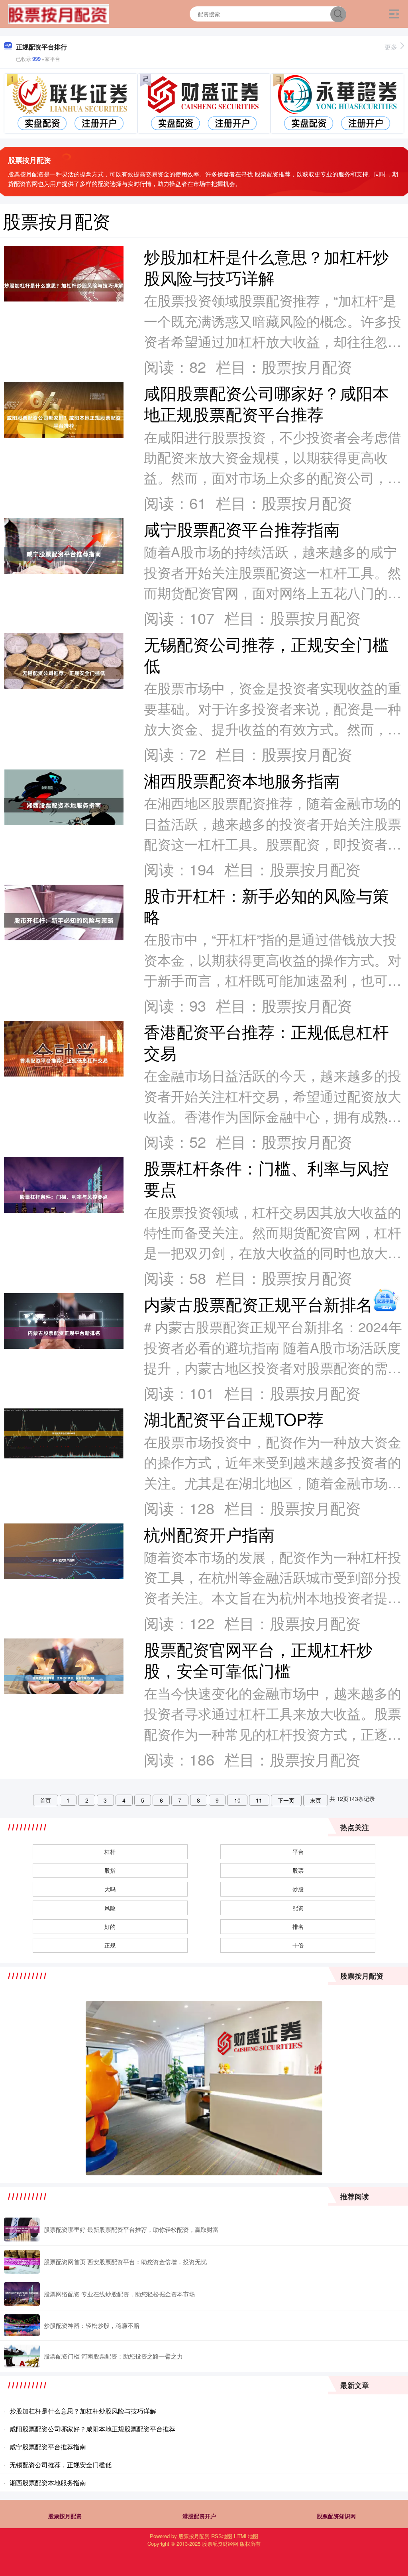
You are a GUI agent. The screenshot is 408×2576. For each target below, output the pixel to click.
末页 (316, 1800)
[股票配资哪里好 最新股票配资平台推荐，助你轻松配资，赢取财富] (22, 2230)
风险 (110, 1908)
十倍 (298, 1945)
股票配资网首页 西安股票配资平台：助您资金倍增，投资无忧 (125, 2262)
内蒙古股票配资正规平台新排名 (258, 1304)
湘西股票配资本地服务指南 (242, 780)
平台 (298, 1852)
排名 (298, 1926)
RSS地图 (222, 2536)
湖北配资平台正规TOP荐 (234, 1419)
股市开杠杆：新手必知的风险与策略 (266, 906)
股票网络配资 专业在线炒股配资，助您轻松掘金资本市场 (119, 2294)
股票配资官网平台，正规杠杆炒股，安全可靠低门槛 (258, 1660)
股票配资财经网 (220, 2544)
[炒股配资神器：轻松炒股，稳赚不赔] (22, 2325)
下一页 (286, 1800)
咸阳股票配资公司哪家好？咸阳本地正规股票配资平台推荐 (266, 403)
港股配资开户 (199, 2516)
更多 (391, 47)
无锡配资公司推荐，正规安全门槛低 (266, 654)
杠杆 (110, 1852)
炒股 (298, 1889)
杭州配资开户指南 (209, 1534)
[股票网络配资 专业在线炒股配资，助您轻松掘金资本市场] (22, 2294)
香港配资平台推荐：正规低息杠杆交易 (266, 1042)
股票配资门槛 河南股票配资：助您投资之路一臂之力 (113, 2356)
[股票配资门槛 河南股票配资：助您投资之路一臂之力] (22, 2356)
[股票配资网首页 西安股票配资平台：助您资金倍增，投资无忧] (22, 2262)
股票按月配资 (65, 2516)
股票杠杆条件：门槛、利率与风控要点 (266, 1178)
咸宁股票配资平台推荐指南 (242, 529)
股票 (298, 1870)
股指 (110, 1870)
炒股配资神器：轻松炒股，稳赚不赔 (92, 2325)
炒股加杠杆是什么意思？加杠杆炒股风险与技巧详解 (266, 267)
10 (237, 1800)
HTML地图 (246, 2536)
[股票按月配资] (58, 13)
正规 (110, 1945)
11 (259, 1800)
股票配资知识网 (336, 2516)
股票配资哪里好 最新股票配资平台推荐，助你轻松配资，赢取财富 (131, 2229)
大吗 (110, 1889)
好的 (110, 1926)
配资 (298, 1908)
